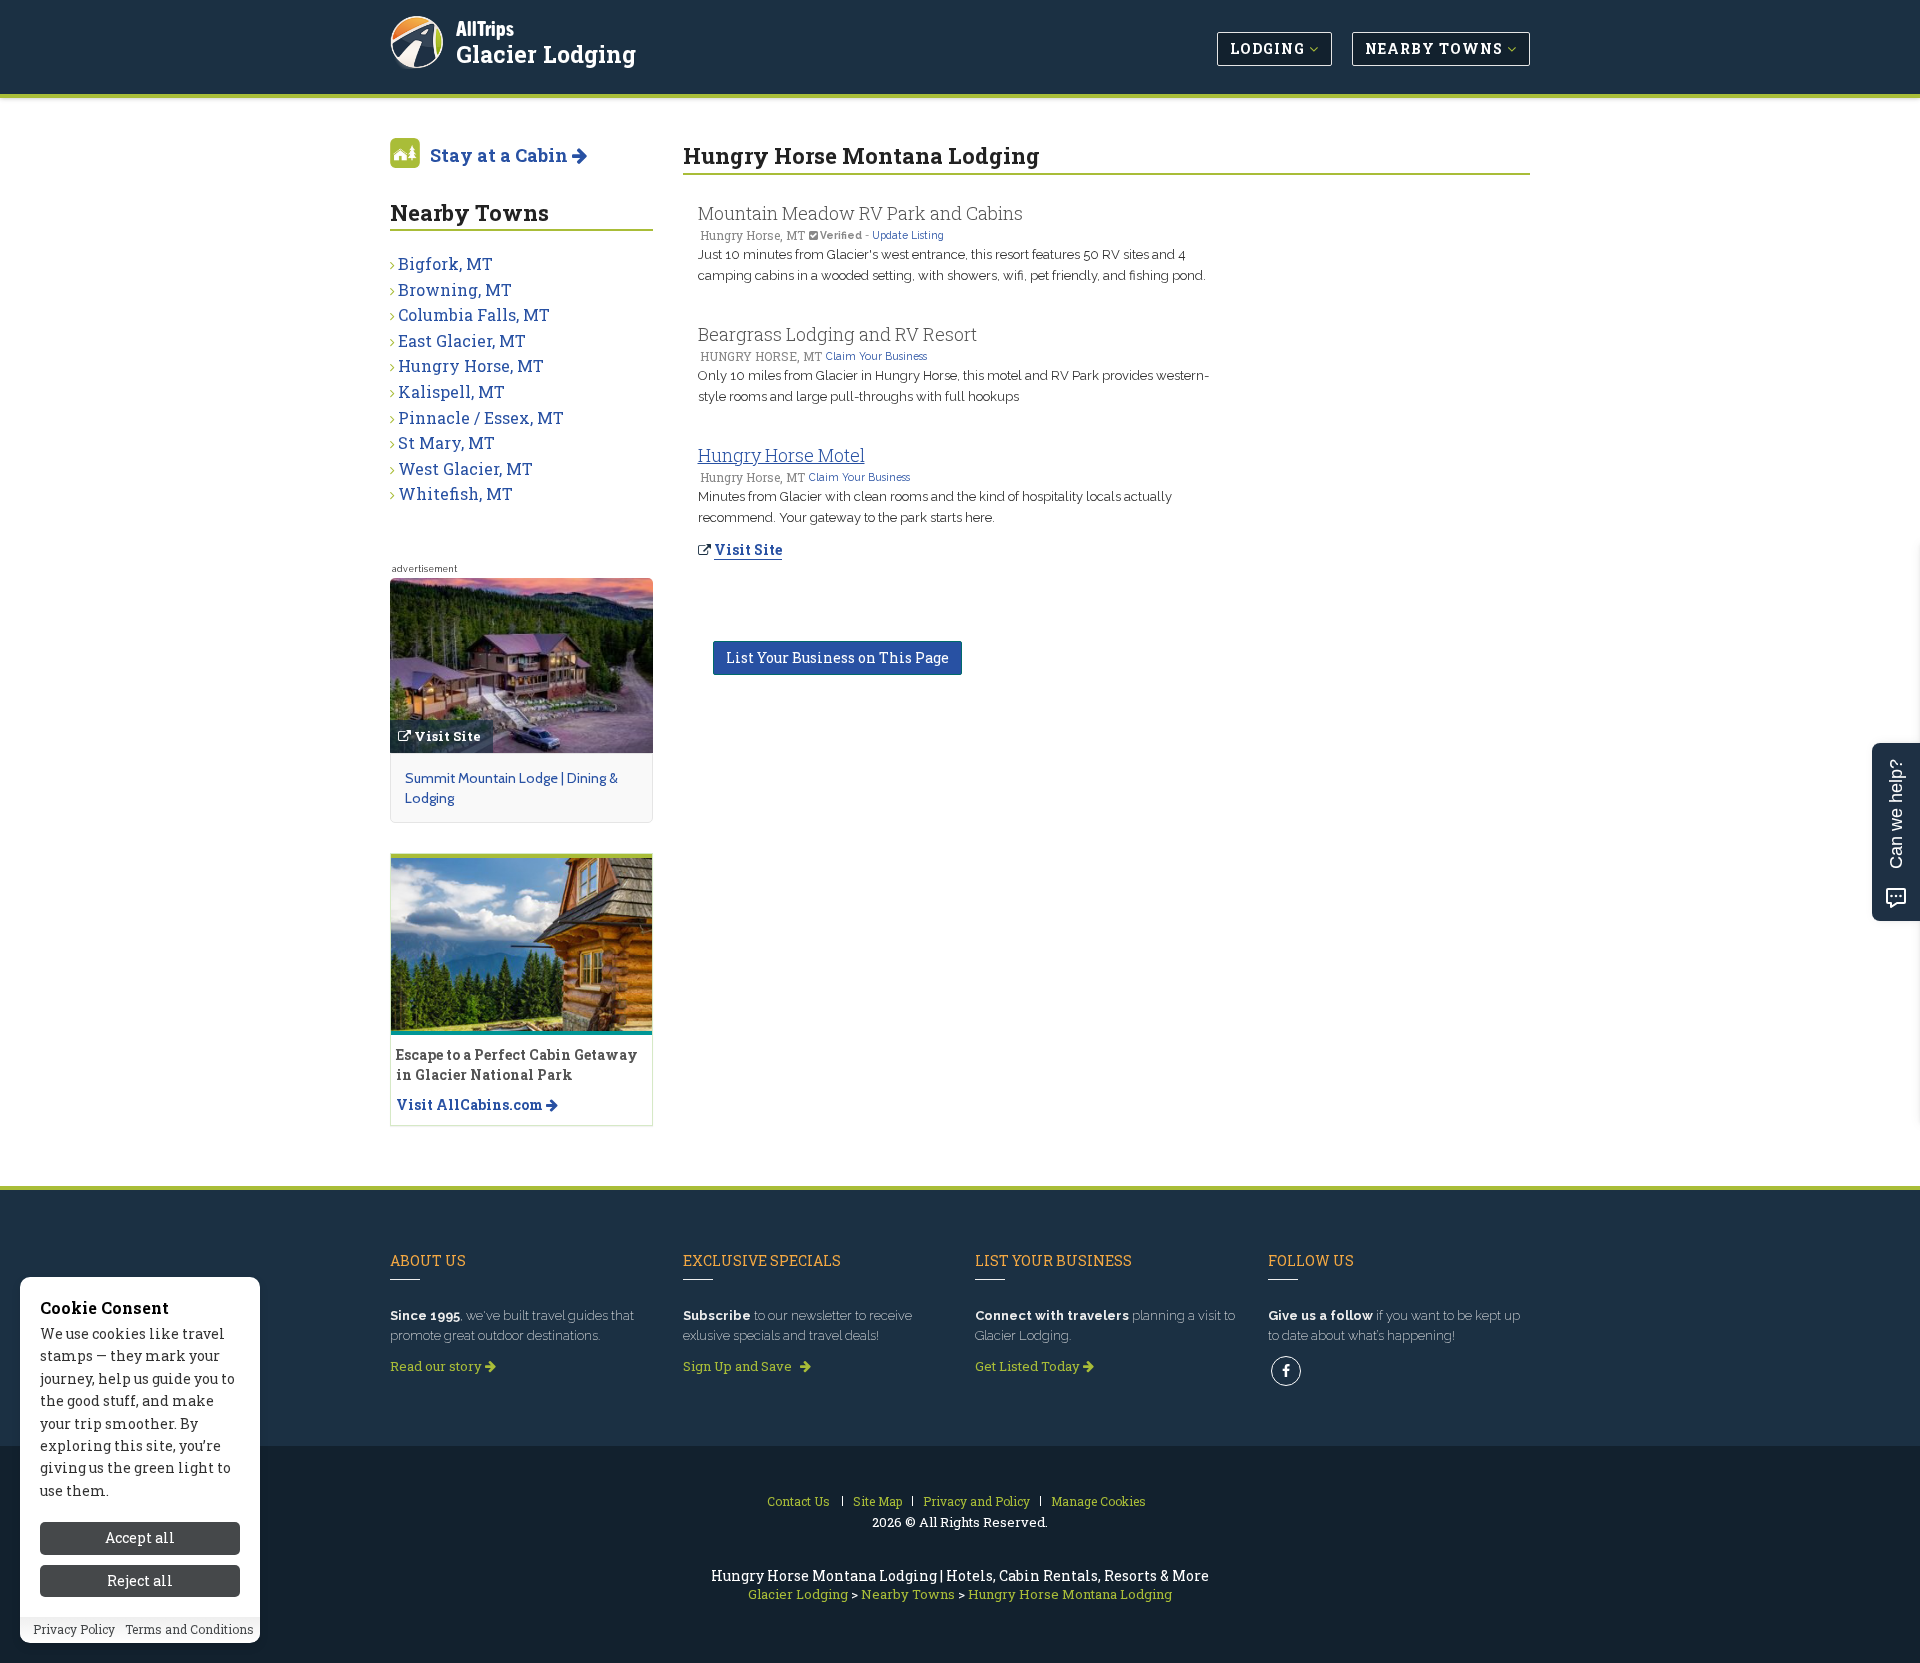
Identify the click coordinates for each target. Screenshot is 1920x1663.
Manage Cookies (1098, 1501)
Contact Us (798, 1501)
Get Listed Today (1029, 1366)
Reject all (140, 1580)
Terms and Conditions (189, 1630)
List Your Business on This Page (837, 657)
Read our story (437, 1366)
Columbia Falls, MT (474, 314)
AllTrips (485, 28)
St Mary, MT (446, 442)
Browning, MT (455, 289)
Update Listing (908, 235)
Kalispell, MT (451, 391)
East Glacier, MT (462, 340)
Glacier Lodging (546, 54)
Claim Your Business (876, 356)
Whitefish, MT (455, 493)
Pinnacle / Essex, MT (481, 417)
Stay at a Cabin (501, 155)
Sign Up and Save (739, 1366)
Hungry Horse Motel (781, 455)
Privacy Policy (74, 1630)
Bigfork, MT (445, 263)
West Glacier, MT (465, 468)
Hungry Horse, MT (471, 365)
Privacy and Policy (976, 1501)
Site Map (877, 1501)
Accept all (140, 1537)
